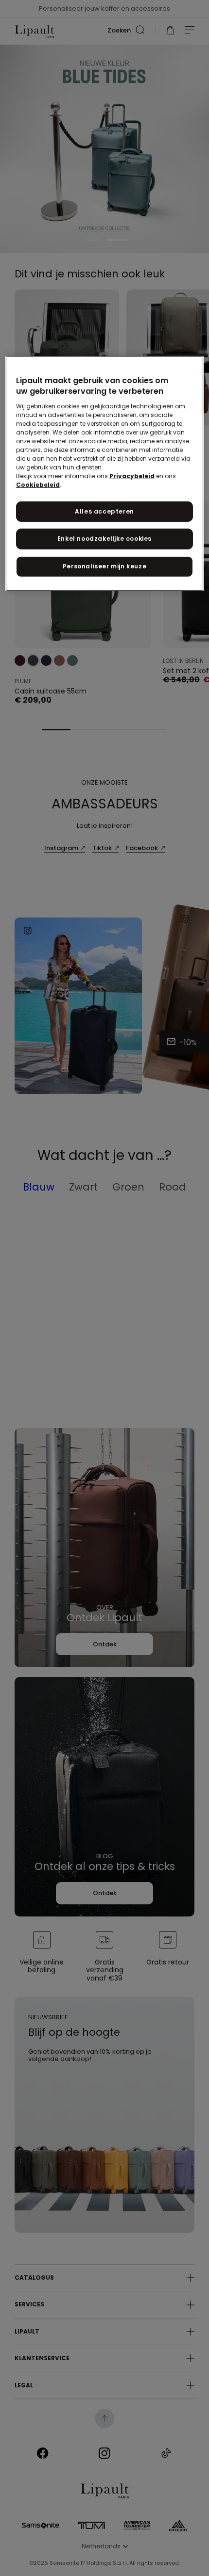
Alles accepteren (104, 511)
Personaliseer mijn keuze (104, 566)
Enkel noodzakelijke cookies (104, 539)
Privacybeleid (132, 476)
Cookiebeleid (38, 485)
